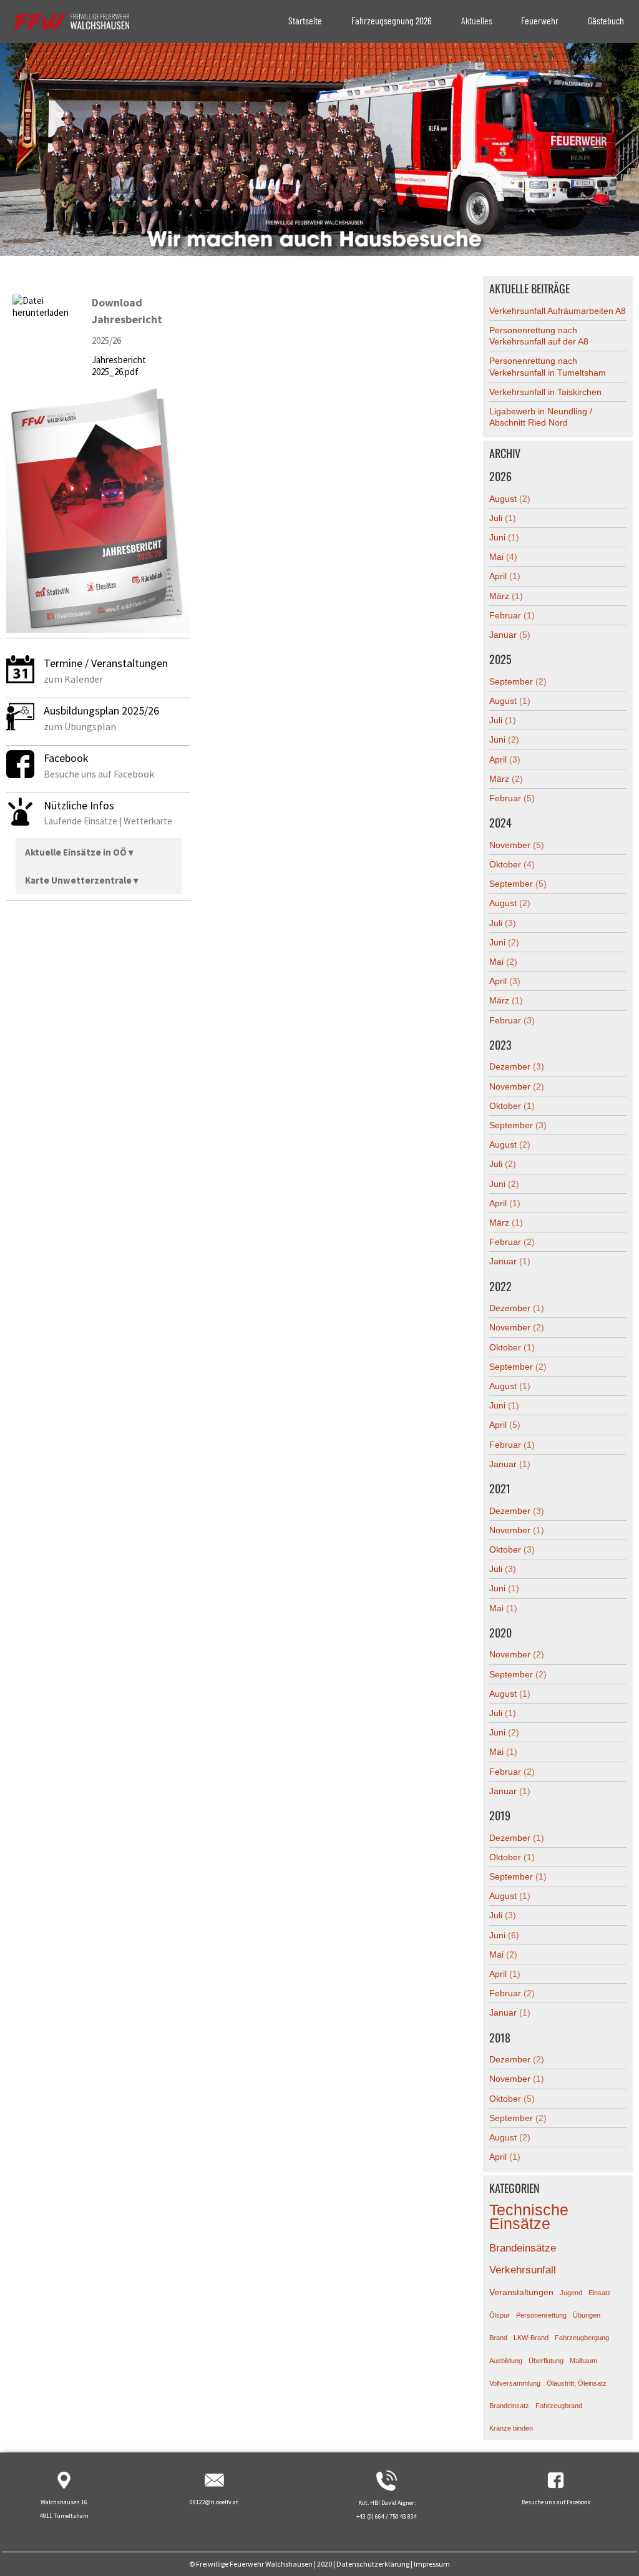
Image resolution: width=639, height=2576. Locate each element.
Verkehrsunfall (523, 2270)
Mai (503, 557)
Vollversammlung (515, 2383)
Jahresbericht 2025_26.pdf (119, 366)
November (517, 845)
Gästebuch (606, 20)
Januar (510, 635)
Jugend (571, 2293)
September (518, 681)
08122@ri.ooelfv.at (214, 2502)
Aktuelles (477, 20)
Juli (503, 518)
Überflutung (546, 2361)
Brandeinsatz (509, 2406)
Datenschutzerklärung (373, 2564)
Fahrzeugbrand (559, 2406)
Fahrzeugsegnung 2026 (392, 20)
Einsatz (600, 2293)
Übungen (587, 2315)
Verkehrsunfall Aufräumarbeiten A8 (558, 311)
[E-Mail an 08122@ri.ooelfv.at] (214, 2488)
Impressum (432, 2564)
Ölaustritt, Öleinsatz (577, 2383)
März (506, 596)
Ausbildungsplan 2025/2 (99, 710)
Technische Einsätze (529, 2217)
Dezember (517, 1066)
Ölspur (500, 2315)
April (505, 576)
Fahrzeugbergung (582, 2338)
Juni (504, 537)
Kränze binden (511, 2428)
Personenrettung (541, 2315)
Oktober (512, 864)
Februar (512, 615)
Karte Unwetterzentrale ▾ (82, 880)
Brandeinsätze (523, 2248)
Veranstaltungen (521, 2292)
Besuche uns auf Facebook (556, 2502)
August (510, 499)
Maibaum (583, 2361)
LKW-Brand (531, 2338)
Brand (498, 2338)
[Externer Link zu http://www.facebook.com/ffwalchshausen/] (556, 2488)
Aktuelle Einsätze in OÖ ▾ (79, 852)
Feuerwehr (540, 20)
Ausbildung (506, 2361)
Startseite (305, 20)
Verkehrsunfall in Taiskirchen (545, 392)
